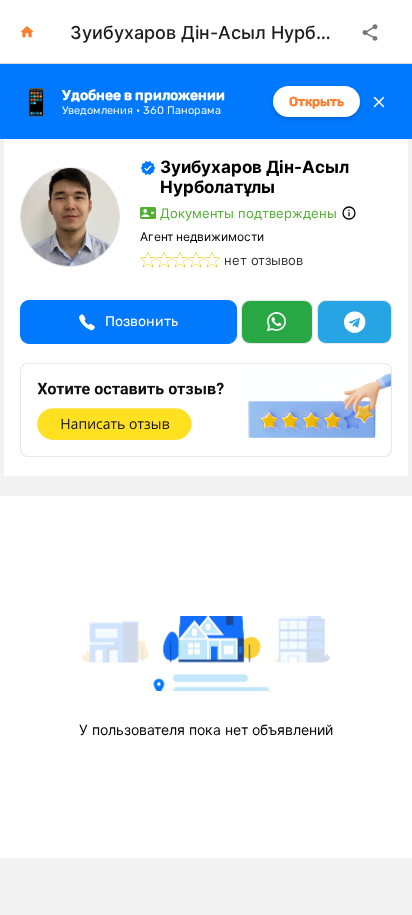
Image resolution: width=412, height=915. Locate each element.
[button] (128, 322)
